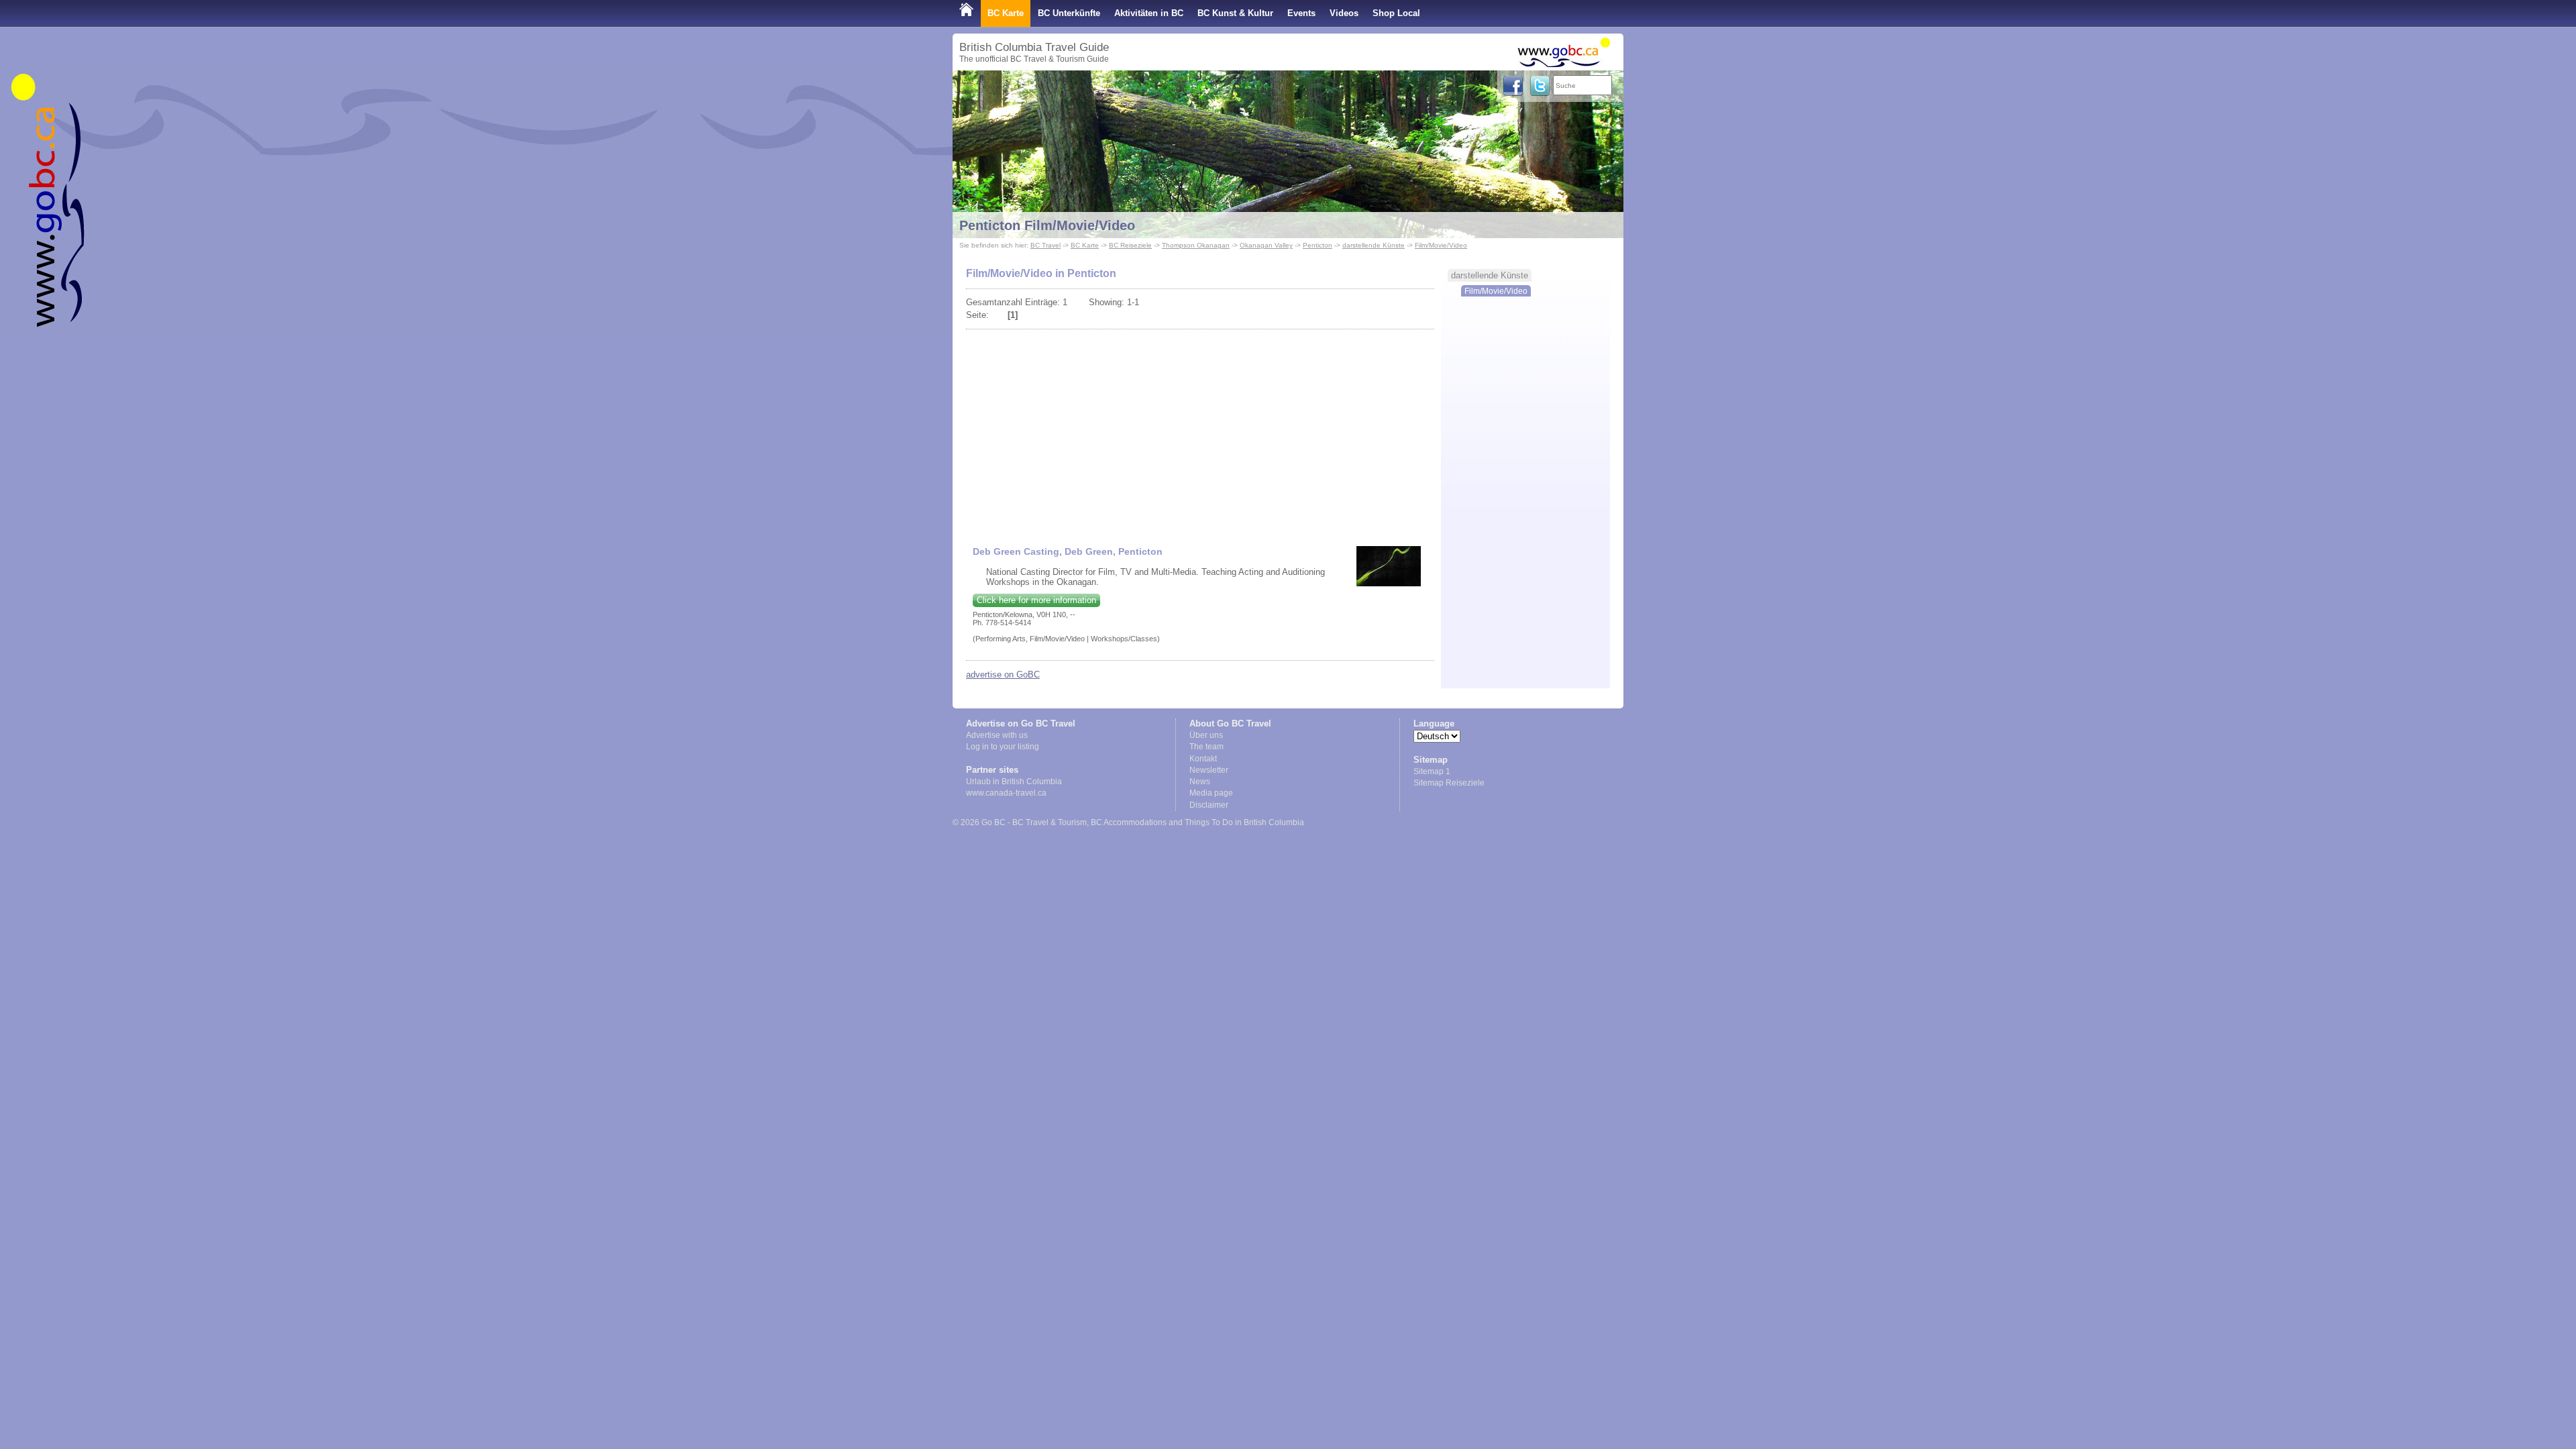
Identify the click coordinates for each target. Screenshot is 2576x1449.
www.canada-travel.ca (1006, 793)
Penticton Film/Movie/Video (1047, 225)
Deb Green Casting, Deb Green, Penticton (1068, 551)
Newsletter (1209, 770)
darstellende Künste (1374, 245)
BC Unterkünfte (1069, 13)
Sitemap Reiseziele (1449, 783)
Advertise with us (997, 735)
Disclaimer (1209, 805)
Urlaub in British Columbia (1014, 782)
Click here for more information (1036, 600)
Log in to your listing (1003, 747)
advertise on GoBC (1003, 675)
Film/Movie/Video (1441, 245)
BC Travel (1045, 245)
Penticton (1318, 245)
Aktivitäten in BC (1149, 13)
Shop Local (1396, 13)
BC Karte (1006, 13)
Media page (1211, 793)
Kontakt (1203, 759)
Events (1301, 13)
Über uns (1206, 735)
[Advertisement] (1200, 432)
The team (1206, 747)
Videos (1344, 13)
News (1200, 782)
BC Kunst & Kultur (1235, 13)
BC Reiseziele (1130, 245)
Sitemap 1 (1432, 771)
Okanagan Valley (1266, 245)
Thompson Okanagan (1196, 245)
